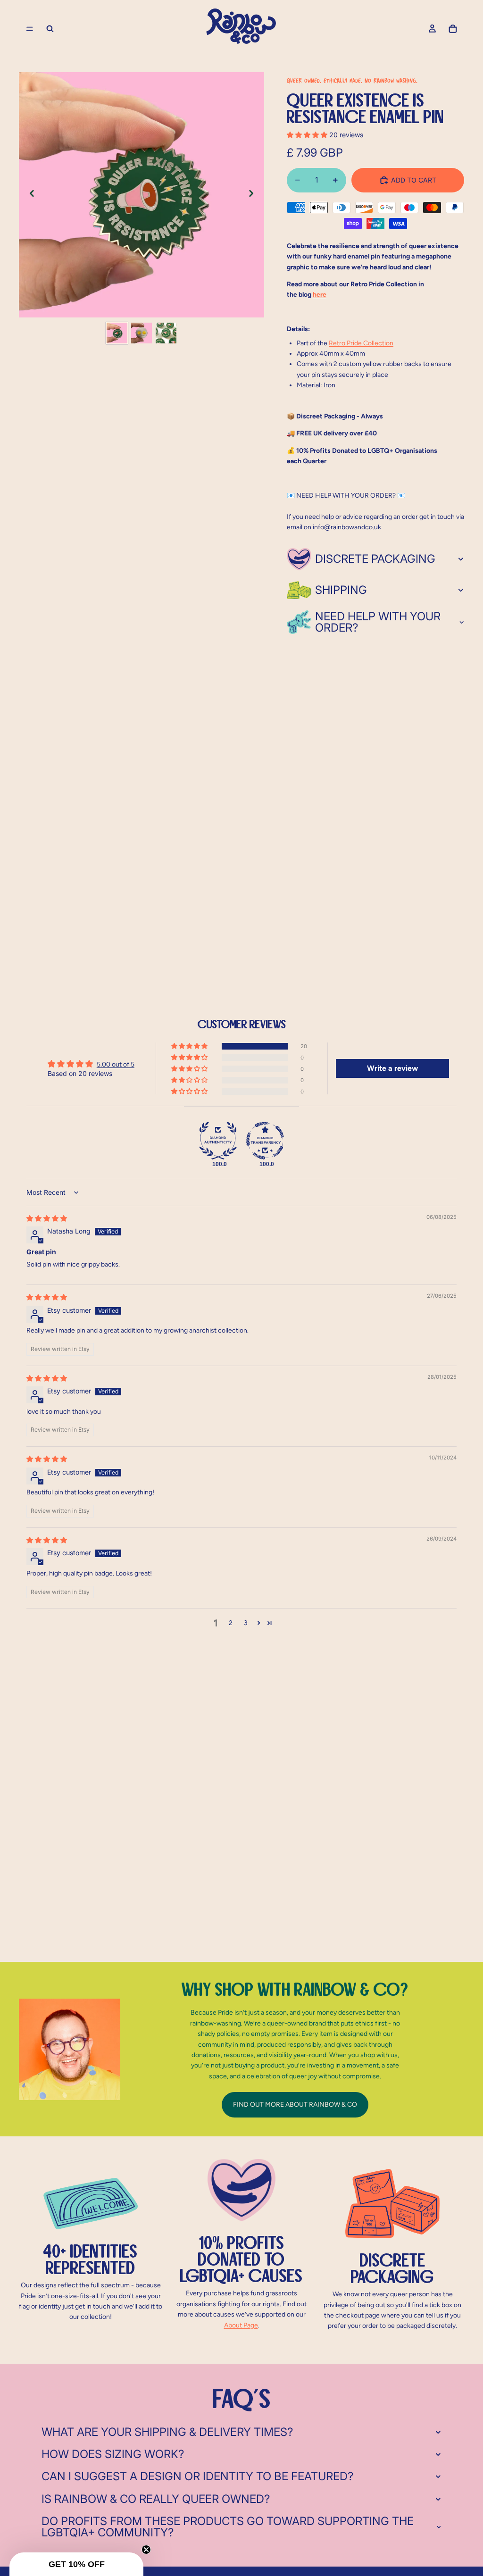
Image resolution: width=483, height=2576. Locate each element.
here (320, 295)
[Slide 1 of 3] (117, 333)
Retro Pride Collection (361, 343)
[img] (47, 1218)
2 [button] (231, 1623)
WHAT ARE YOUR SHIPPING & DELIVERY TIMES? (167, 2432)
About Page (241, 2325)
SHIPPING (341, 590)
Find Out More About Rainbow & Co (295, 2105)
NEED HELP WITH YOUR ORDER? (378, 622)
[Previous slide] (29, 195)
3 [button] (246, 1623)
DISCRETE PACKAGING (375, 559)
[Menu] (30, 29)
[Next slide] (254, 195)
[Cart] (453, 29)
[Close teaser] (146, 2550)
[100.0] (218, 1141)
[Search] (50, 29)
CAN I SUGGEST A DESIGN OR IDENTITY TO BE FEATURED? (197, 2476)
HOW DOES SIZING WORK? (113, 2454)
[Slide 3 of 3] (166, 333)
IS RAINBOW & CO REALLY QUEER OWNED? (156, 2499)
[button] (308, 135)
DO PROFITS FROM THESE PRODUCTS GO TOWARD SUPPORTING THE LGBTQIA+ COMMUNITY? (228, 2527)
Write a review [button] (392, 1068)
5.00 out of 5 (116, 1064)
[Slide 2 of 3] (142, 333)
